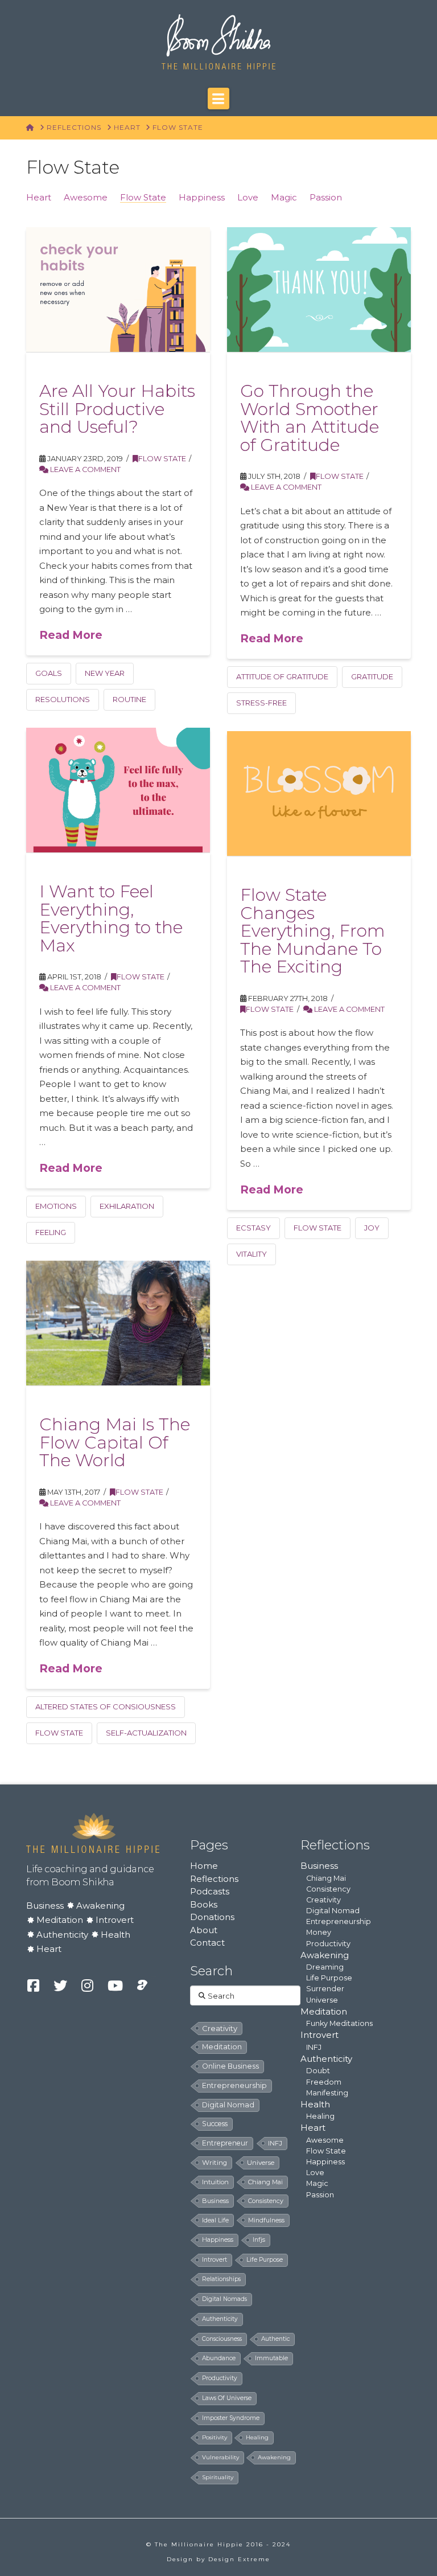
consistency (266, 2201)
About (204, 1930)
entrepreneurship (234, 2085)
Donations (212, 1917)
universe (261, 2163)
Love (248, 197)
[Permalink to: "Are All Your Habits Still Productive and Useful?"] (118, 290)
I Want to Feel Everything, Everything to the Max (111, 918)
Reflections (214, 1879)
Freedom (324, 2082)
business (215, 2201)
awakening (274, 2457)
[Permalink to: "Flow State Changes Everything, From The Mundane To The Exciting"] (319, 793)
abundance (219, 2358)
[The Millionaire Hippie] (93, 1832)
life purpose (265, 2260)
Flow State (143, 197)
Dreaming (325, 1967)
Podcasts (210, 1891)
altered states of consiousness (106, 1707)
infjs (259, 2240)
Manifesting (327, 2093)
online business (230, 2066)
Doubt (318, 2071)
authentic (275, 2339)
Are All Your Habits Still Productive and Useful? (117, 409)
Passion (326, 197)
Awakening (100, 1906)
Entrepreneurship (339, 1921)
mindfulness (266, 2220)
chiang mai (265, 2182)
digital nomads (224, 2299)
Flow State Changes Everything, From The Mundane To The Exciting (313, 931)
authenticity (220, 2319)
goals (49, 673)
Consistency (328, 1889)
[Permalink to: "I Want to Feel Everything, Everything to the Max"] (118, 790)
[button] (218, 99)
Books (204, 1904)
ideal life (215, 2220)
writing (215, 2163)
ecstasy (253, 1228)
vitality (252, 1254)
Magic (284, 197)
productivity (220, 2378)
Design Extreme (239, 2559)
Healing (320, 2116)
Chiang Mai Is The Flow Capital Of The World (115, 1442)
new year (105, 673)
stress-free (261, 703)
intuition (215, 2182)
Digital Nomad (333, 1911)
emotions (56, 1206)
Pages (209, 1845)
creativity (220, 2028)
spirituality (218, 2477)
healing (257, 2437)
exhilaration (127, 1206)
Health (116, 1935)
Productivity (328, 1944)
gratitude (372, 676)
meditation (222, 2047)
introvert (215, 2260)
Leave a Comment (84, 469)
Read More (71, 635)
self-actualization (146, 1733)
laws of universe (227, 2398)
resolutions (63, 699)
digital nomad (228, 2105)
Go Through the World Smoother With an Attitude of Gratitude (310, 418)
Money (319, 1932)
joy (372, 1228)
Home (204, 1866)
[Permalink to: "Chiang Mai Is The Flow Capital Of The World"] (118, 1323)
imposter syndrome (231, 2418)
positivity (215, 2437)
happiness (218, 2240)
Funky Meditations (339, 2023)
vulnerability (220, 2457)
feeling (51, 1232)
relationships (221, 2279)
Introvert (115, 1920)
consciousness (222, 2339)
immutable (271, 2358)
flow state (318, 1228)
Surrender (325, 1989)
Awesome (86, 197)
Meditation (60, 1920)
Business (45, 1906)
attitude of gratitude (282, 676)
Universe (322, 2000)
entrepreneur (225, 2143)
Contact (207, 1943)
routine (129, 699)
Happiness (202, 197)
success (215, 2124)
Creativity (323, 1900)
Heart (39, 197)
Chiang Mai (326, 1878)
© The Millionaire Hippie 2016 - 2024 (218, 2544)
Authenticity (62, 1935)
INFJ (275, 2143)
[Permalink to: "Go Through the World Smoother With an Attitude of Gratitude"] (319, 290)
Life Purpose (329, 1978)
